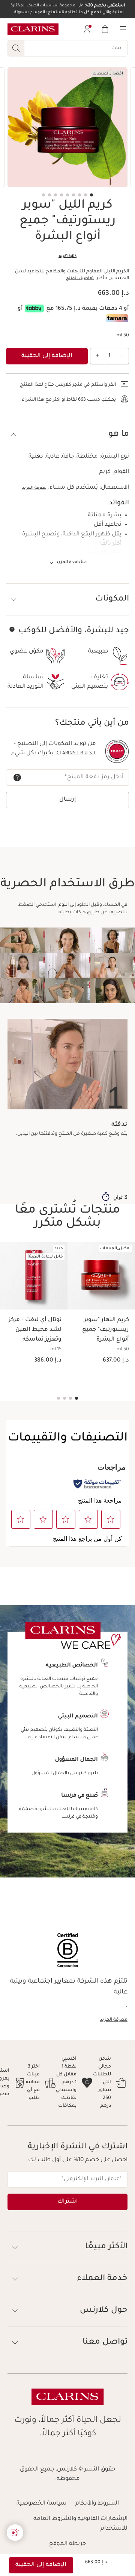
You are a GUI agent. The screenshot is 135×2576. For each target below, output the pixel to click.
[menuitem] (87, 29)
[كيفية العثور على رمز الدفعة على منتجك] (17, 777)
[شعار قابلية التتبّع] (117, 751)
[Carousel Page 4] (73, 195)
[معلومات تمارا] (117, 318)
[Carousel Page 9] (43, 195)
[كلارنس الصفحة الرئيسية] (33, 29)
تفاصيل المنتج (80, 278)
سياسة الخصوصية (41, 2504)
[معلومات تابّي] (34, 308)
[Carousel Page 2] (85, 195)
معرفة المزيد (34, 488)
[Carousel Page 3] (79, 195)
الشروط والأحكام (97, 2504)
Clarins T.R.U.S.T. (76, 754)
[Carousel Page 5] (67, 195)
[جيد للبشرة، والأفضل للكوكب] (12, 629)
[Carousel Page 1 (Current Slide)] (91, 195)
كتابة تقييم (67, 256)
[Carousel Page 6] (61, 195)
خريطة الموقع (67, 2544)
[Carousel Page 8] (49, 195)
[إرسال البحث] (16, 48)
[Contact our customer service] (15, 2533)
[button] (67, 435)
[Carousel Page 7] (55, 195)
